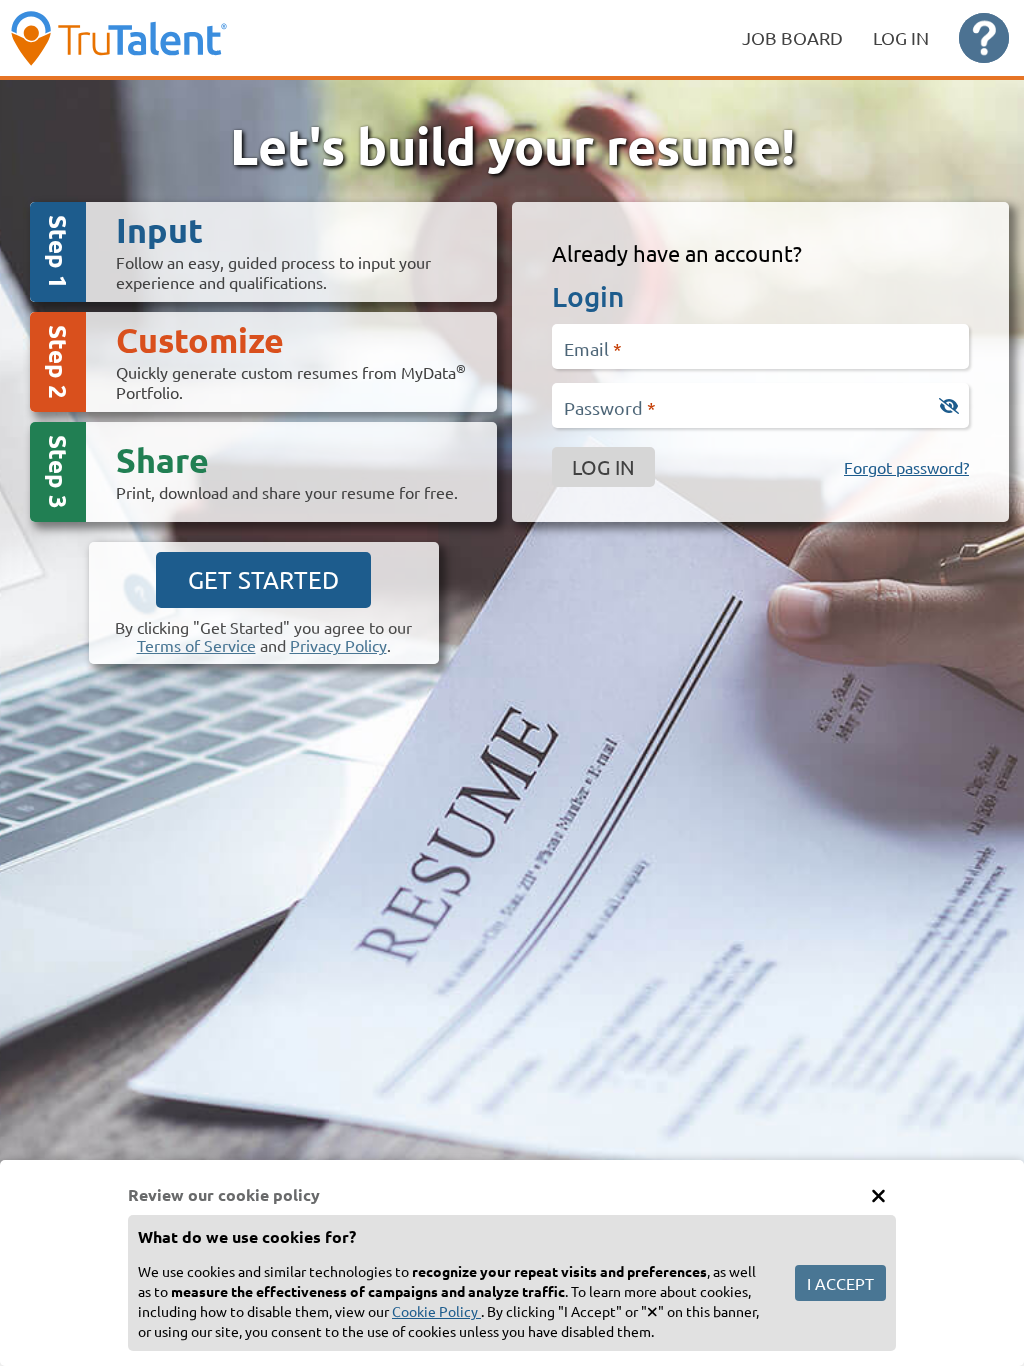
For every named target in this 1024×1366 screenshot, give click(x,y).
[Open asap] (984, 38)
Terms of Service (196, 645)
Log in (603, 466)
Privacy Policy (338, 645)
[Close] (878, 1195)
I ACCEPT (840, 1283)
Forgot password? (906, 467)
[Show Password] (949, 406)
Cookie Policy (436, 1311)
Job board (792, 37)
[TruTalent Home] (160, 38)
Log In (901, 37)
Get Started (263, 579)
